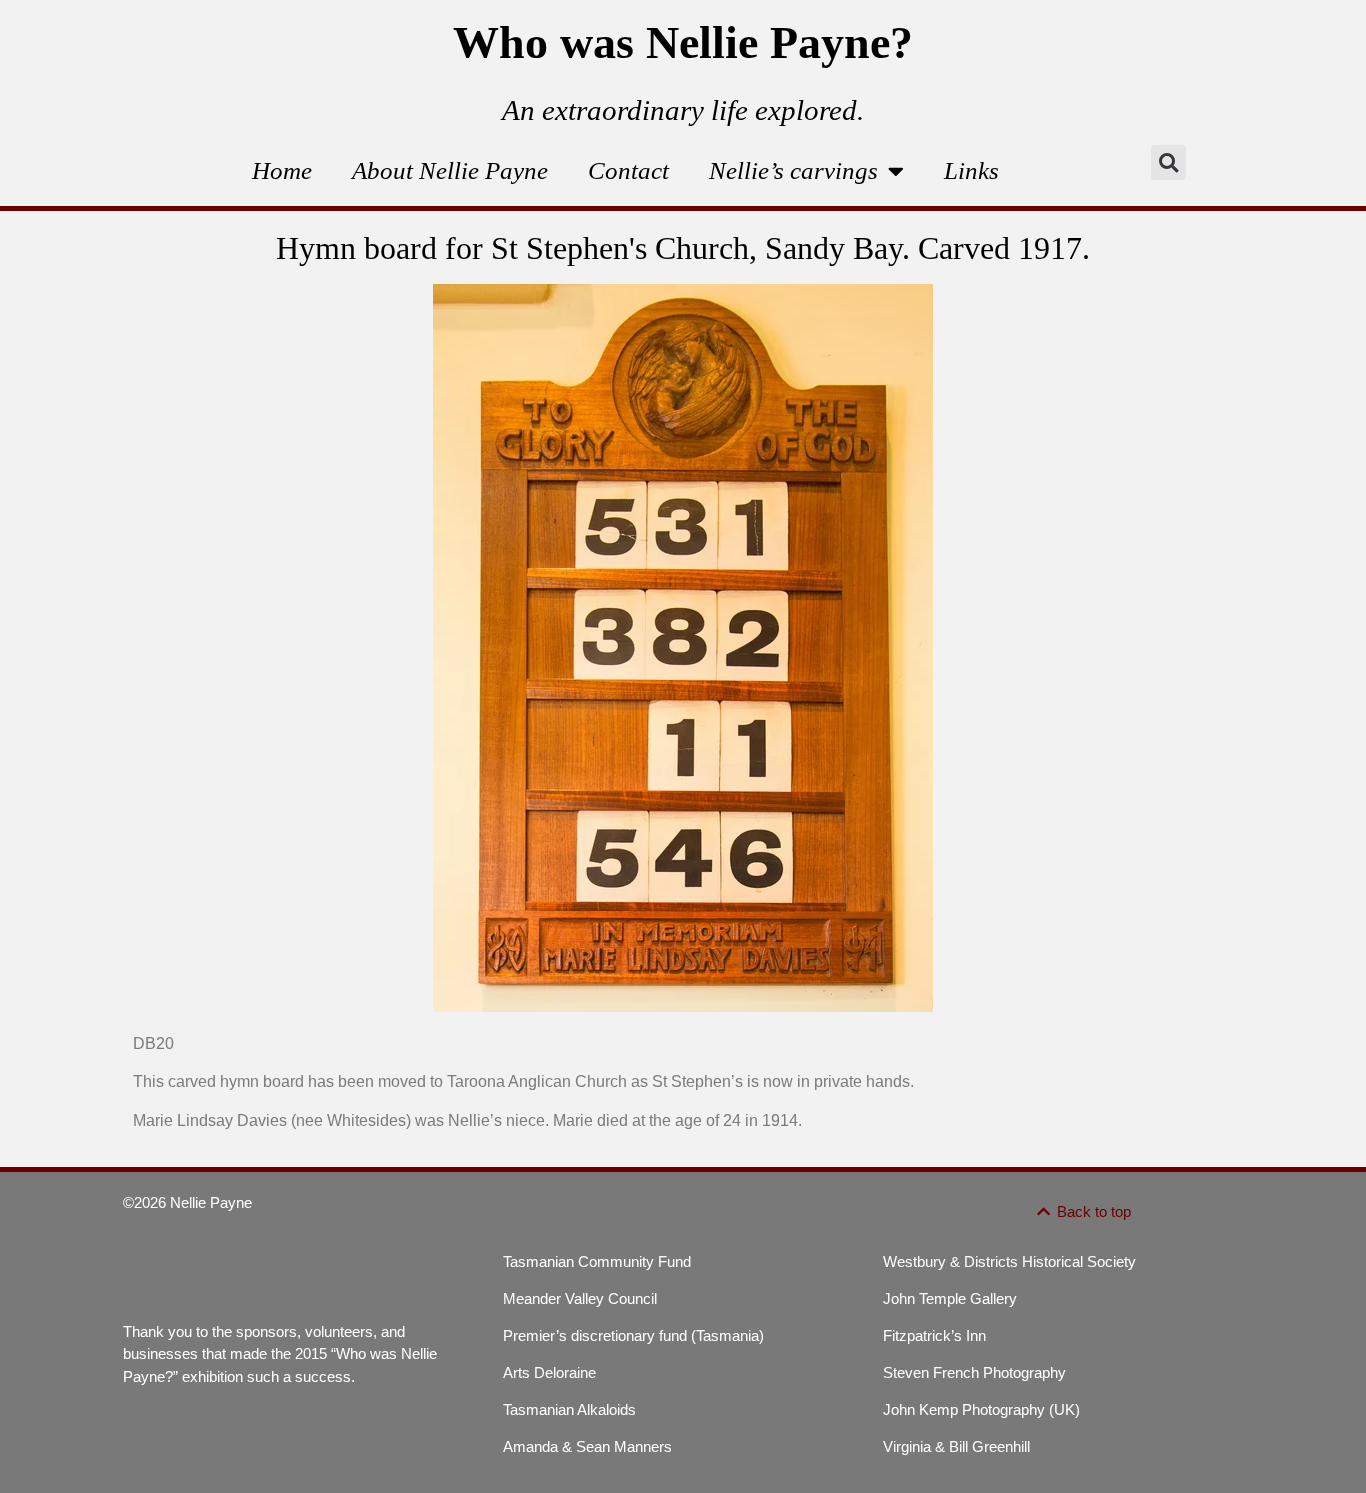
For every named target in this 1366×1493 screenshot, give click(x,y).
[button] (1168, 162)
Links (971, 170)
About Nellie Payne (450, 170)
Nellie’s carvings (793, 170)
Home (282, 170)
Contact (628, 170)
